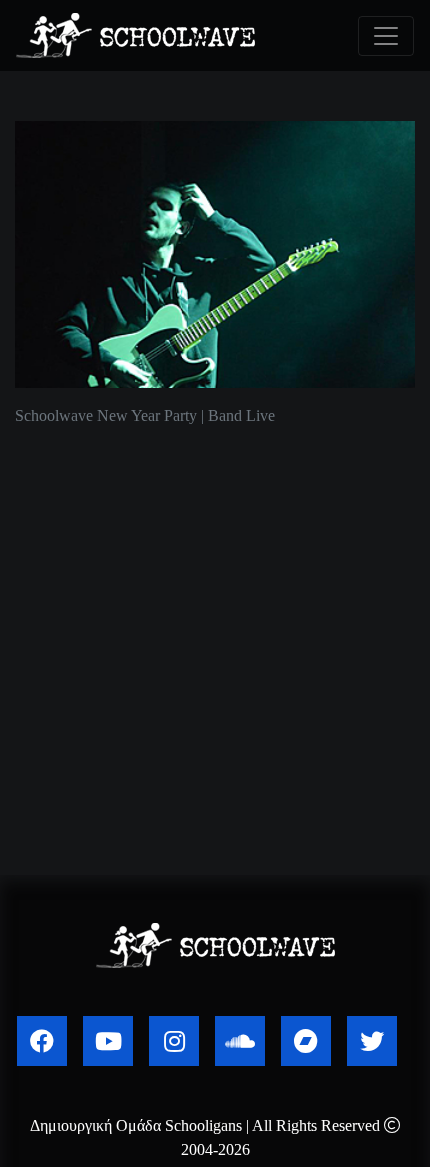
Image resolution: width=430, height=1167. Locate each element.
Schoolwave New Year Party (106, 415)
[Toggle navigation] (386, 36)
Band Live (241, 415)
